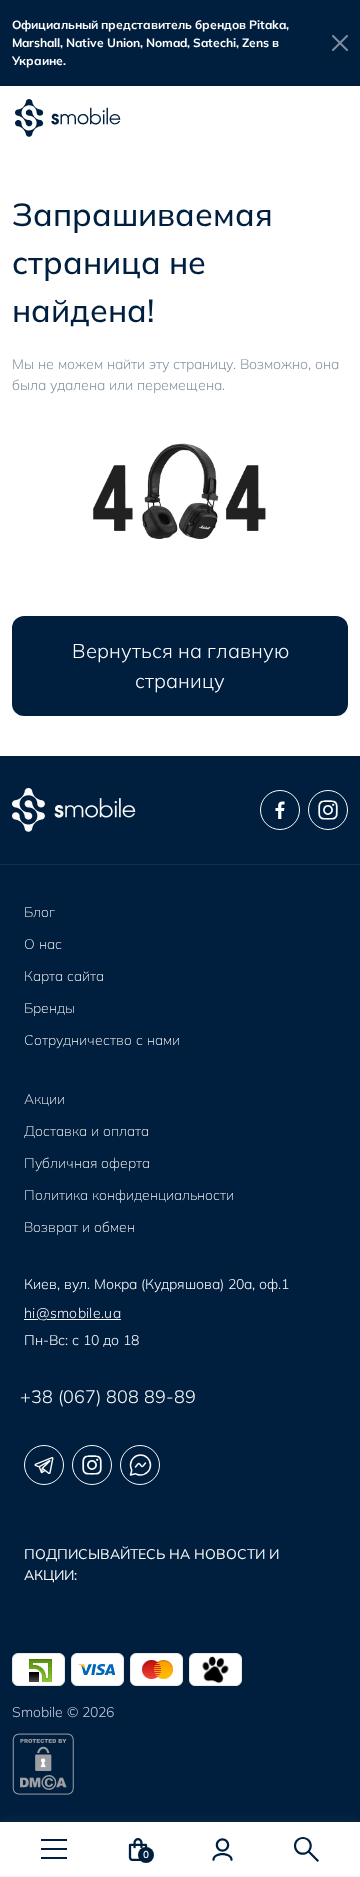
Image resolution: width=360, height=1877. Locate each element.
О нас (43, 944)
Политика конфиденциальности (129, 1195)
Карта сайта (64, 976)
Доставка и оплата (86, 1131)
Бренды (49, 1008)
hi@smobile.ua (72, 1313)
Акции (44, 1099)
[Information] (340, 43)
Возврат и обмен (79, 1227)
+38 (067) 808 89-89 (108, 1396)
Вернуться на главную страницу (180, 665)
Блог (39, 912)
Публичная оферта (87, 1163)
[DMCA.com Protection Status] (180, 1764)
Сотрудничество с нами (102, 1040)
